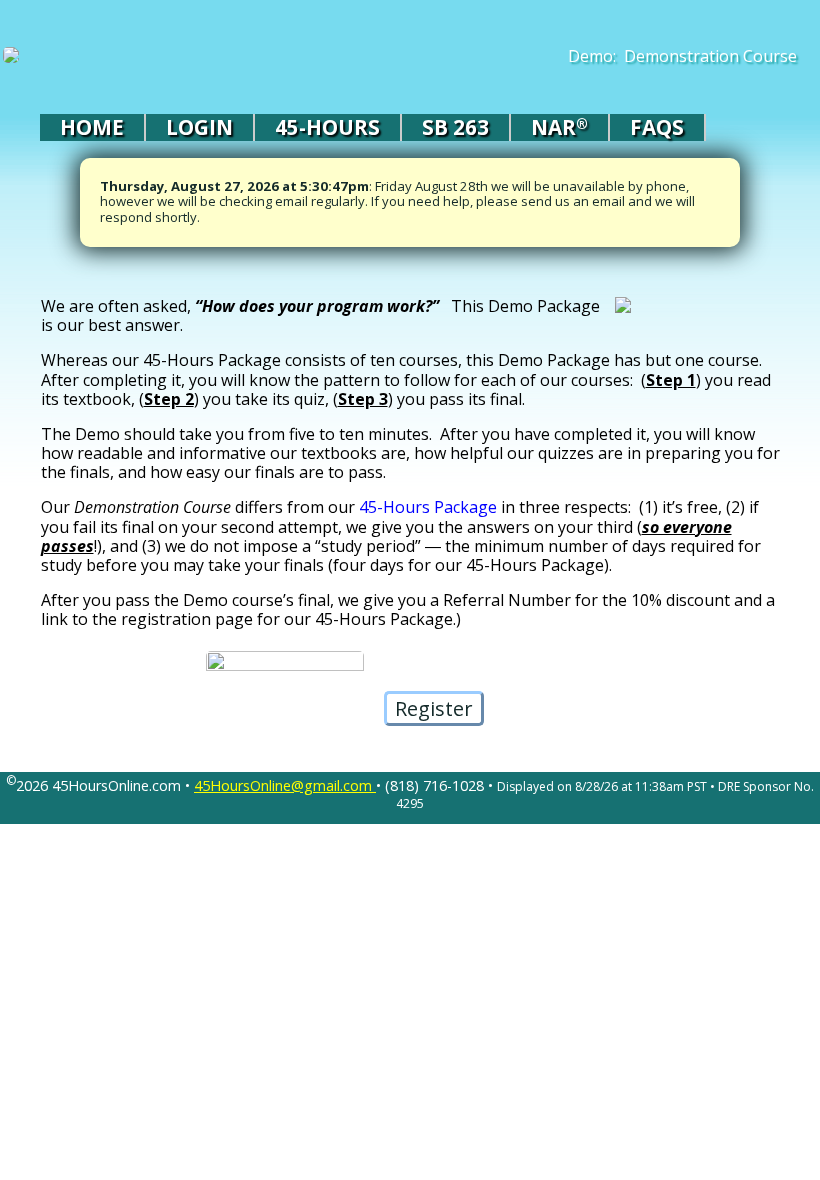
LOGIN (199, 127)
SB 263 (455, 127)
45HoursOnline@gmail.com (285, 785)
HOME (92, 127)
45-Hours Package (428, 507)
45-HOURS (327, 127)
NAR (559, 127)
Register (434, 708)
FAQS (657, 127)
